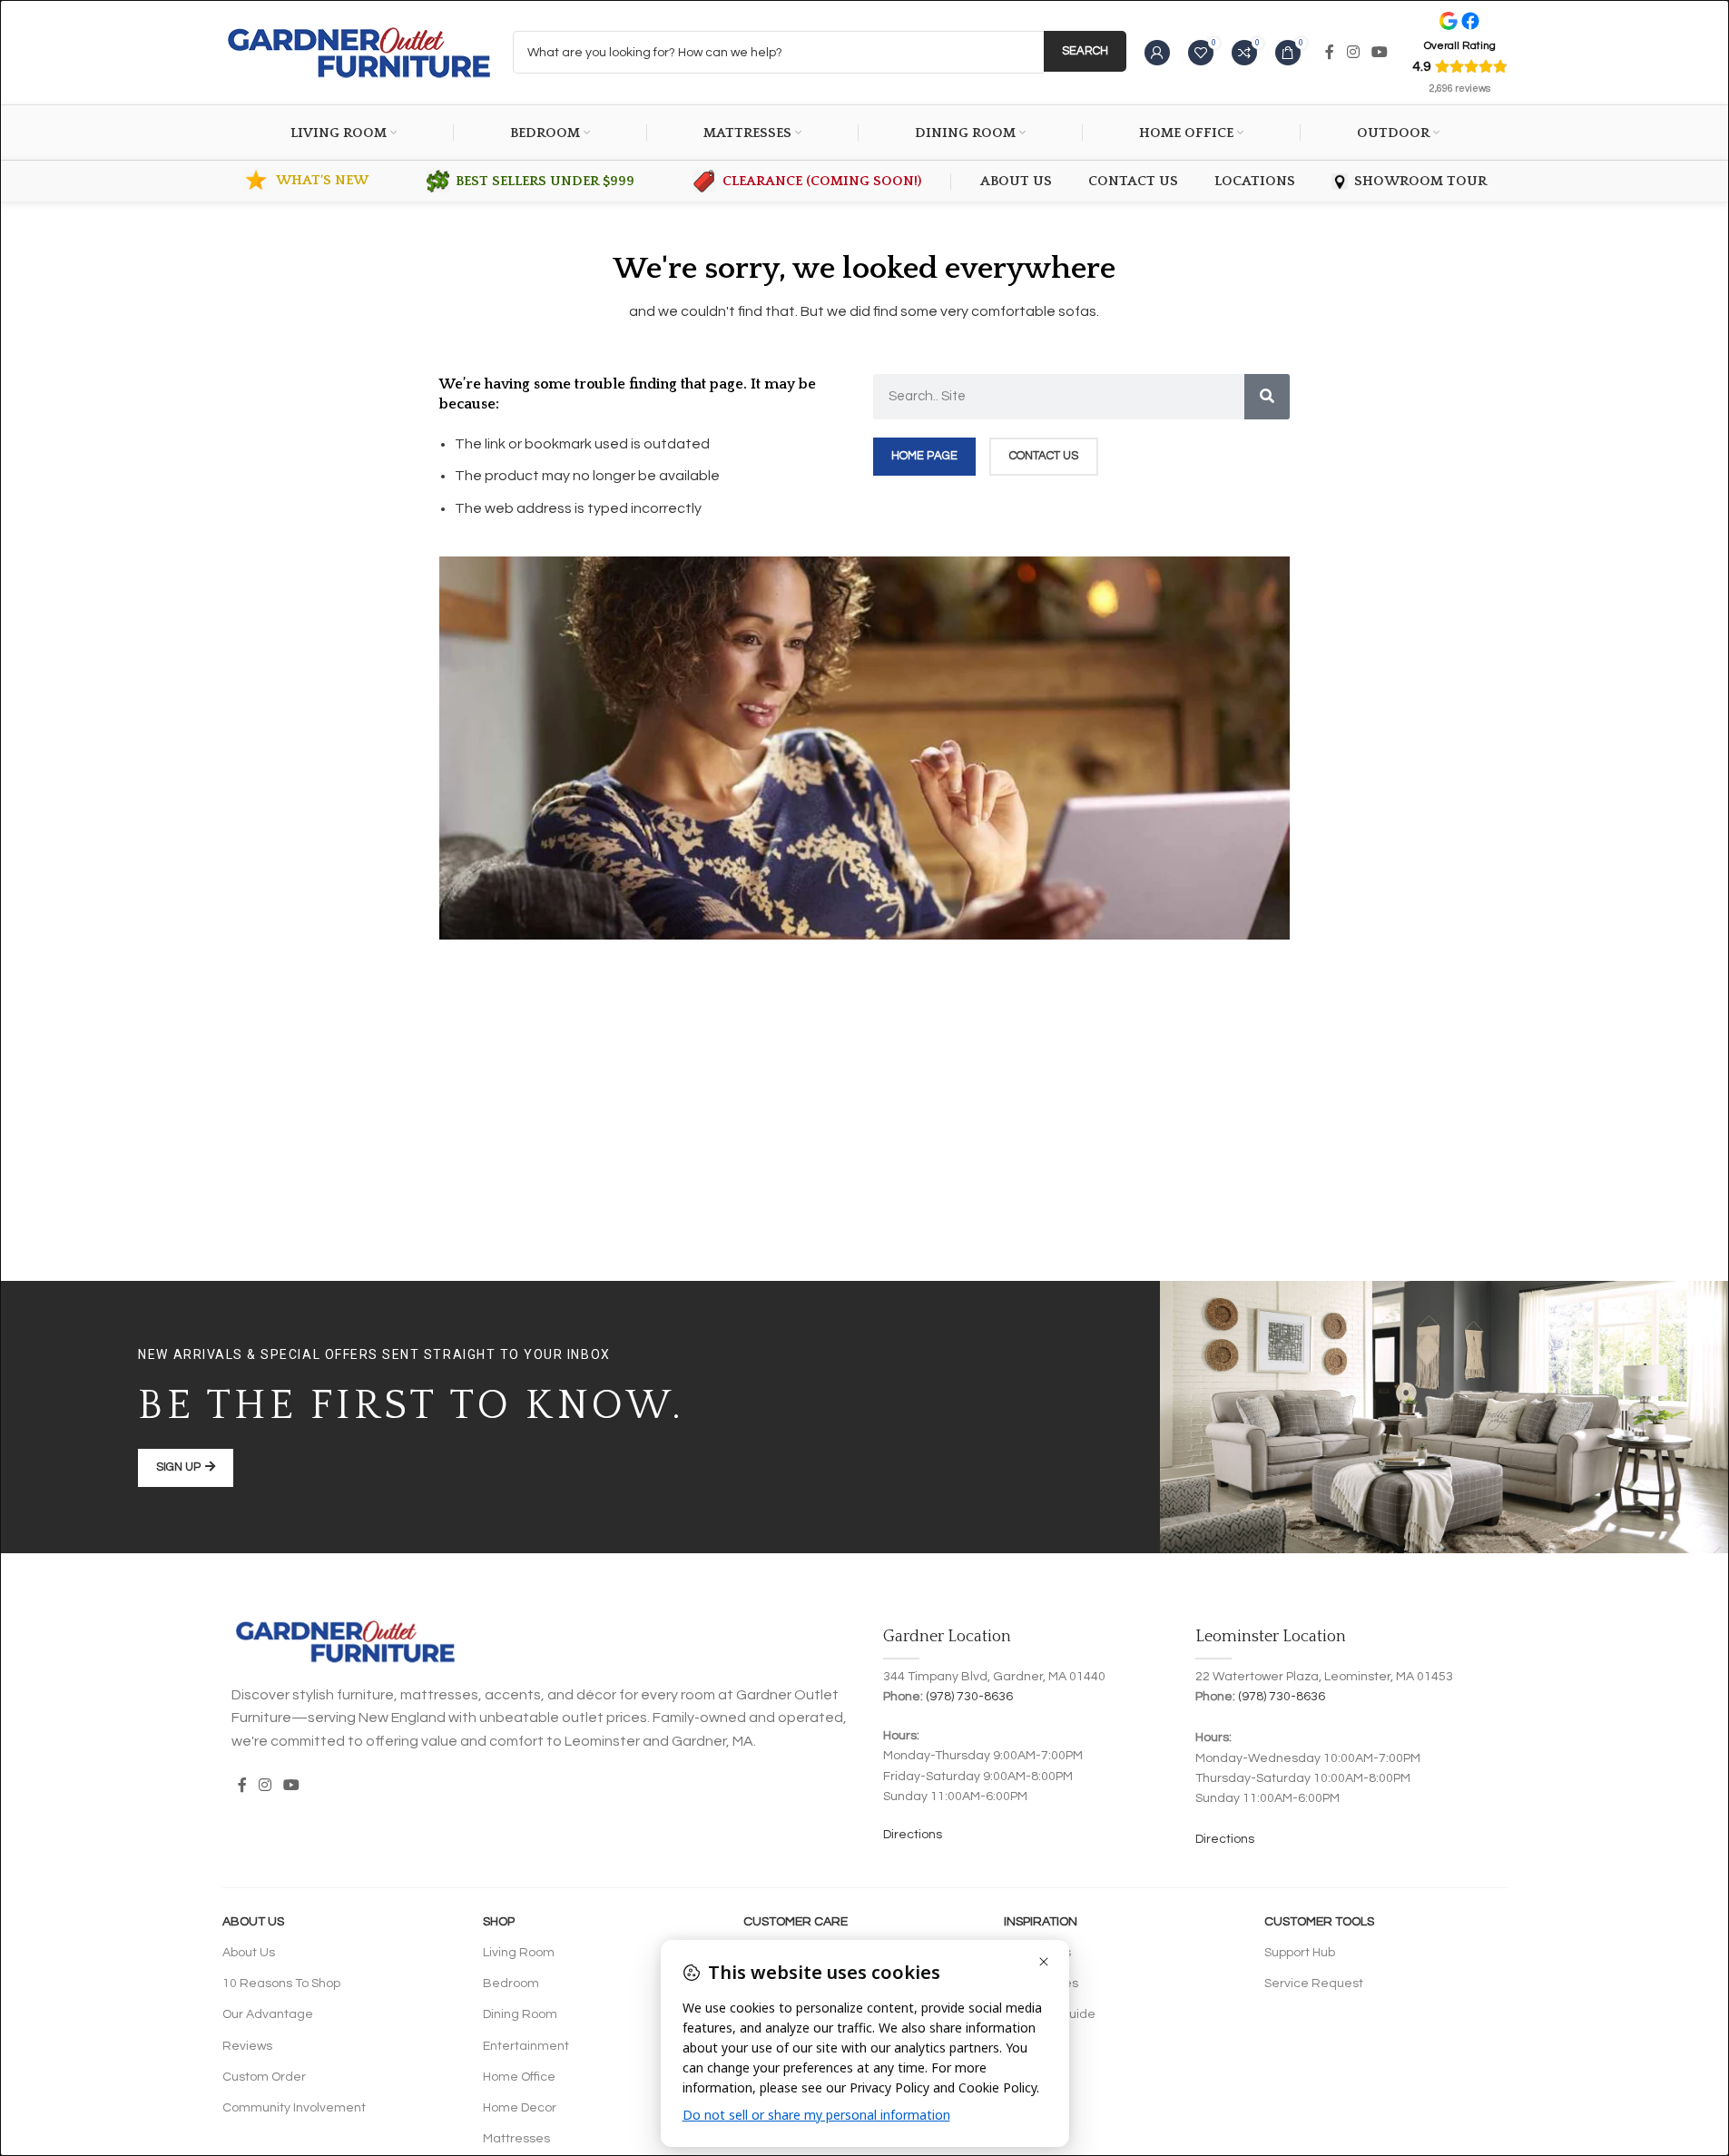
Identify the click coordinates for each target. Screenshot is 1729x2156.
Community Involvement (294, 2108)
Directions (913, 1835)
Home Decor (520, 2108)
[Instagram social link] (1353, 52)
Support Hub (1300, 1953)
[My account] (1157, 53)
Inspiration (1041, 1922)
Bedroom (511, 1984)
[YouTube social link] (1379, 52)
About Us (253, 1922)
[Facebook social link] (1330, 52)
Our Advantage (268, 2014)
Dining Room (520, 2014)
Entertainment (526, 2046)
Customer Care (796, 1922)
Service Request (1314, 1984)
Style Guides (1041, 1984)
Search (1085, 51)
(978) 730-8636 (969, 1697)
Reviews (247, 2046)
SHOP (499, 1922)
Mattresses (516, 2139)
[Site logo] (359, 52)
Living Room (519, 1953)
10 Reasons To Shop (281, 1984)
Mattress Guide (1050, 2014)
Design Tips (1037, 1953)
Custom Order (264, 2077)
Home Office (519, 2077)
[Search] (1267, 397)
